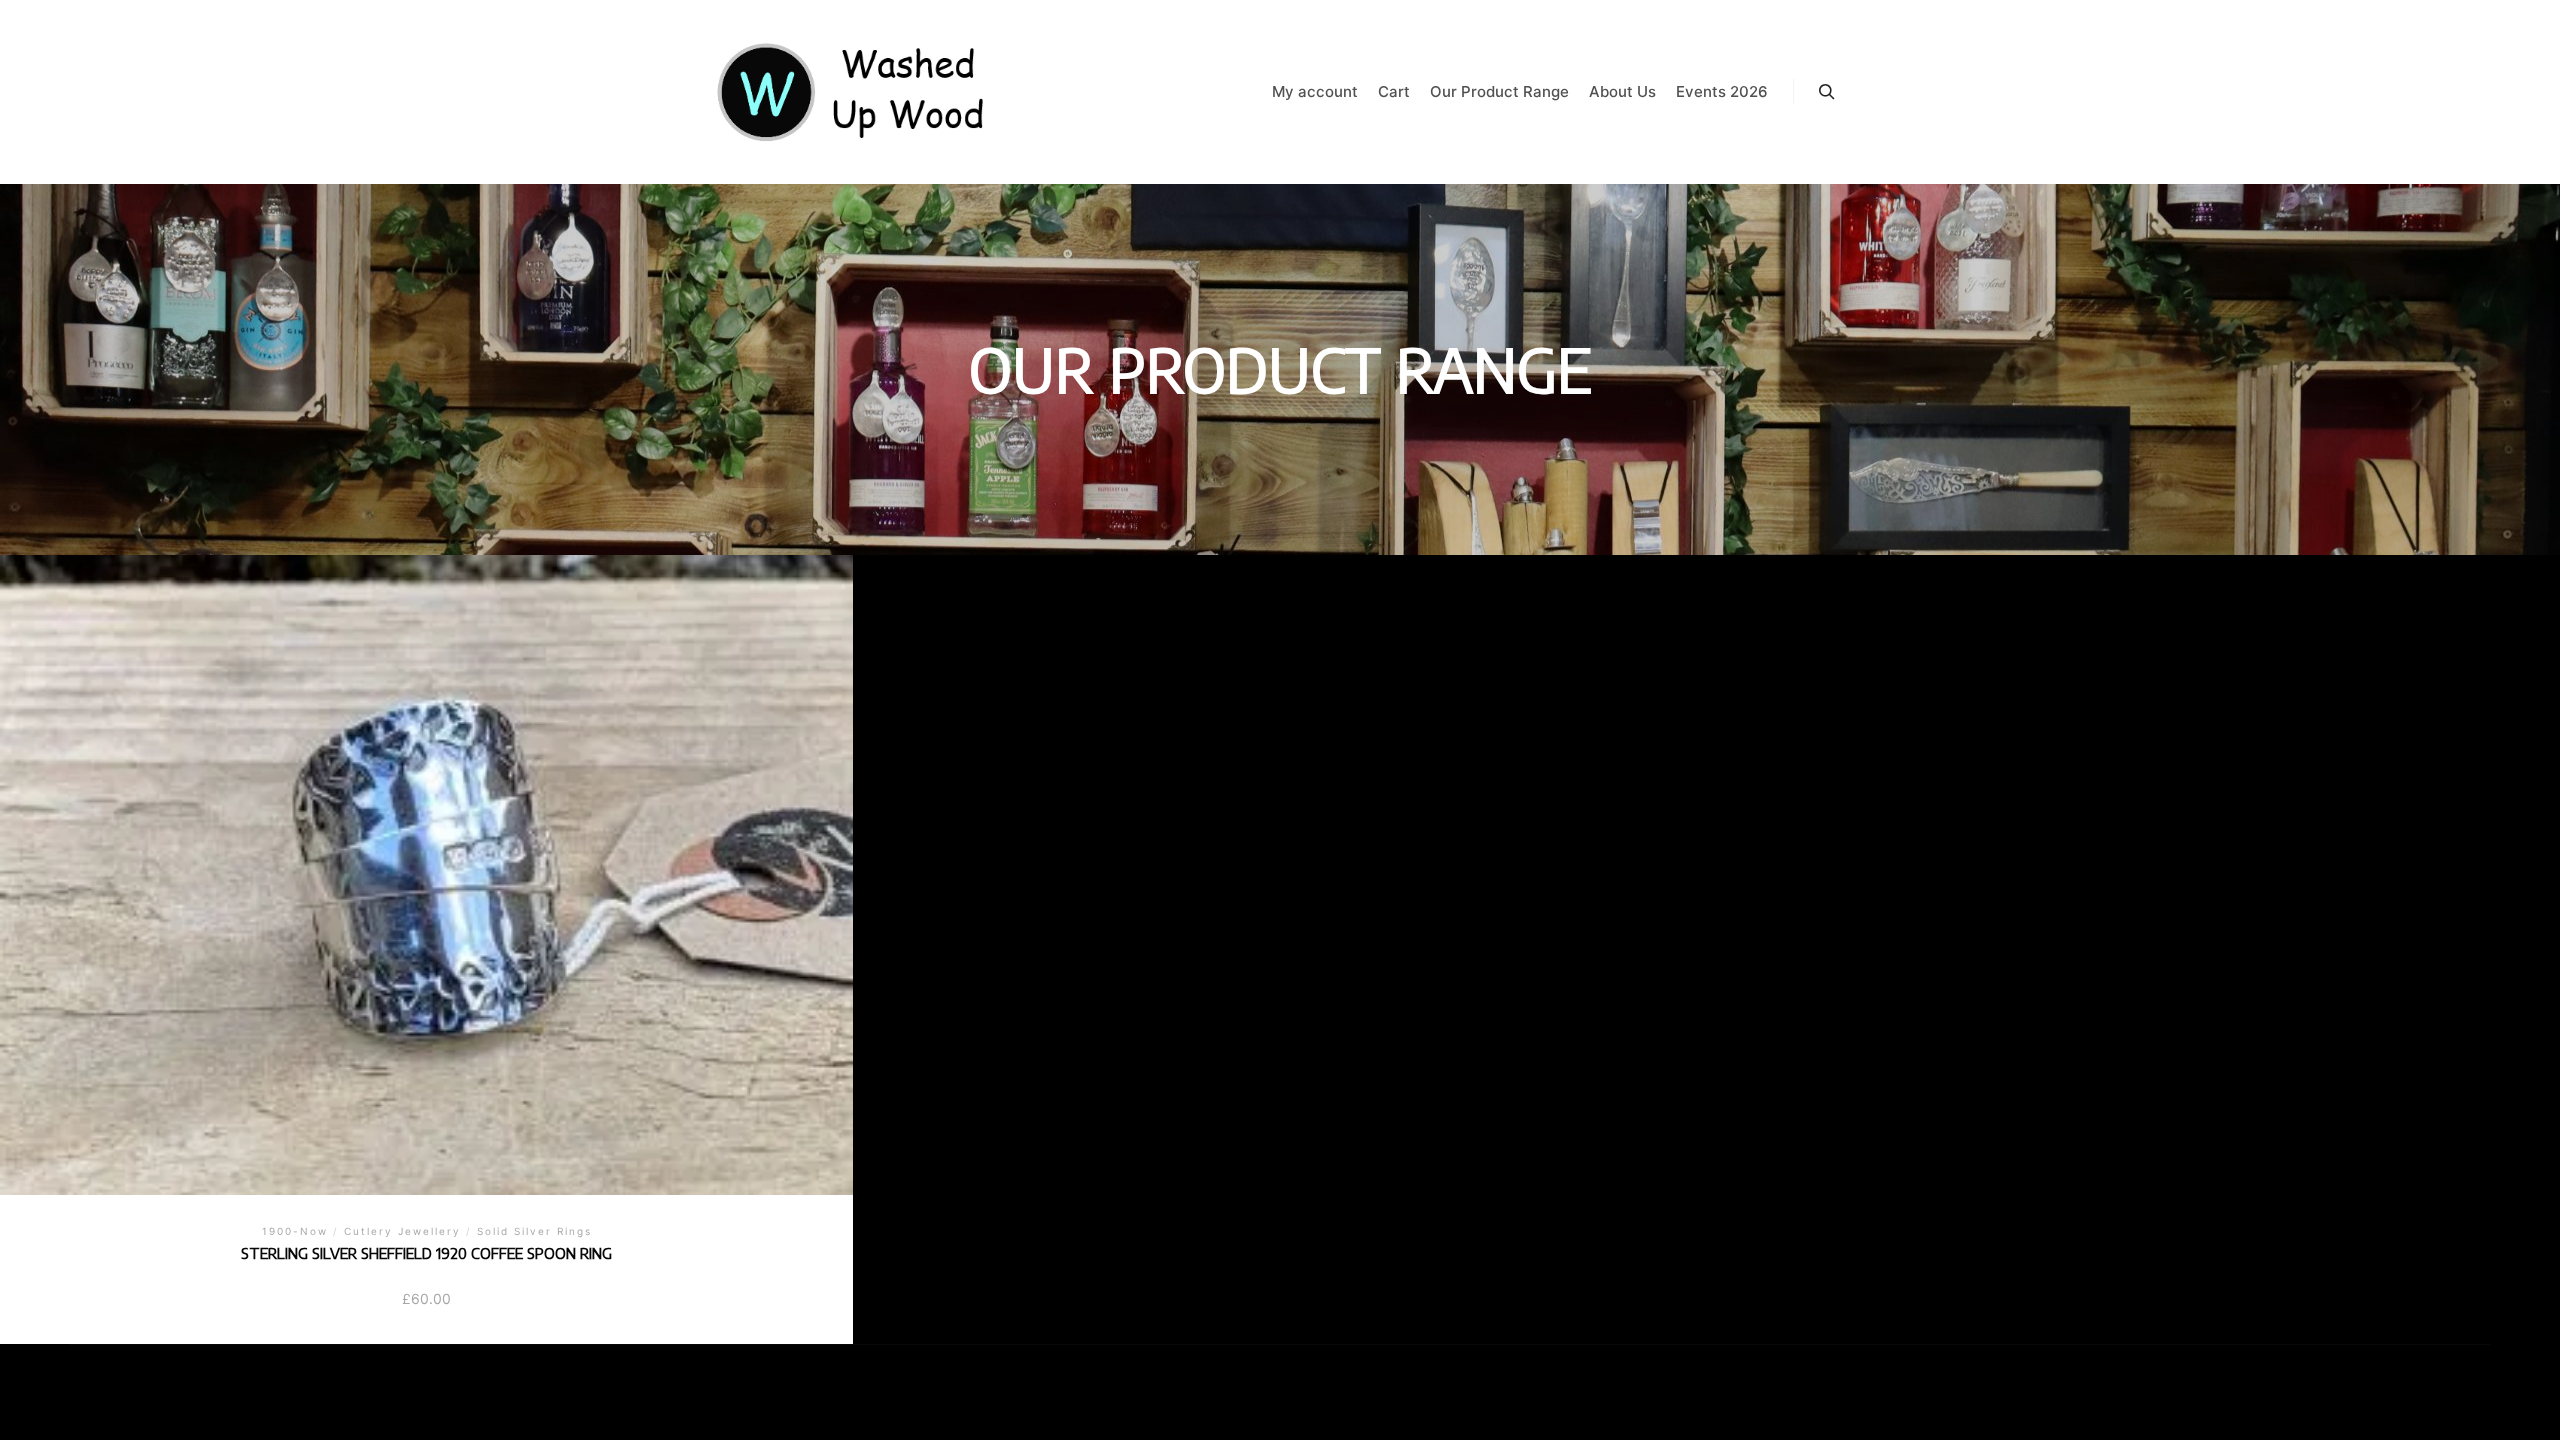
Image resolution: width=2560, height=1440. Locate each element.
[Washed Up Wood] (852, 92)
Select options (426, 841)
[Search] (1827, 92)
